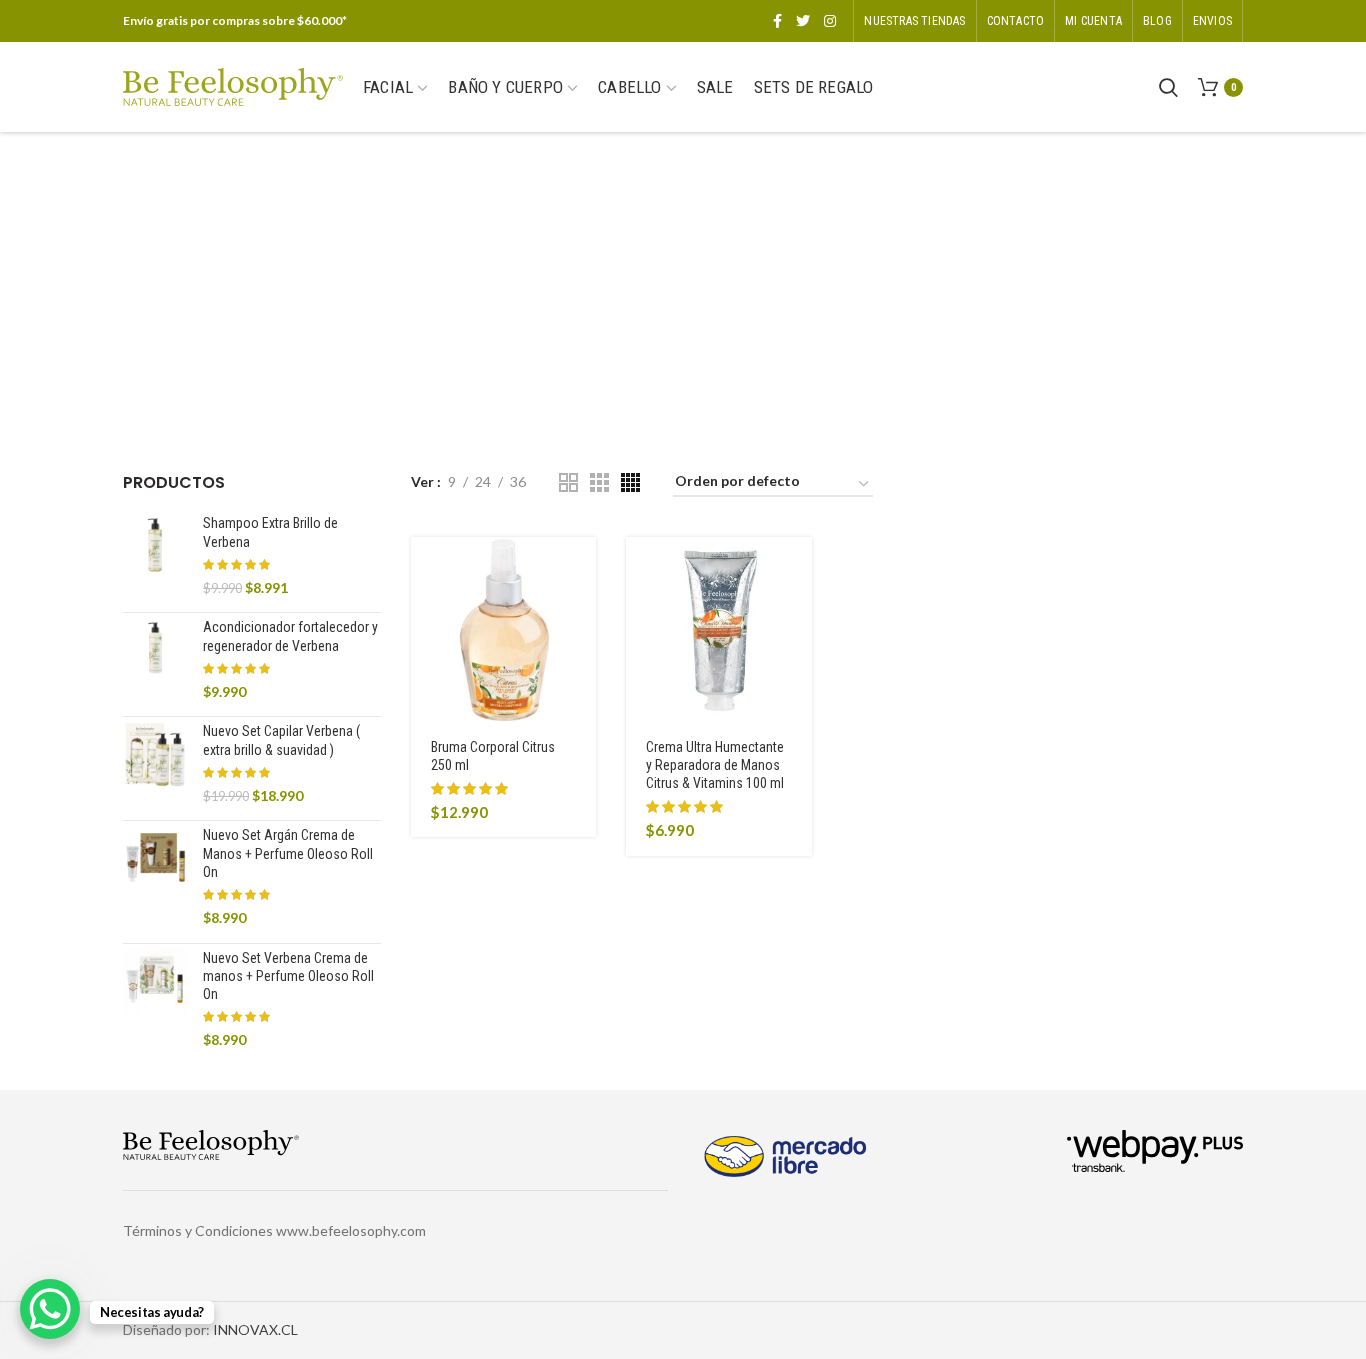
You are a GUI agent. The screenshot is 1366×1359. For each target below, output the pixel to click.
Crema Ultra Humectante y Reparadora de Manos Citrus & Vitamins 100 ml (715, 765)
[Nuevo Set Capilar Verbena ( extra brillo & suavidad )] (155, 763)
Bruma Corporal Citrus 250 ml (493, 756)
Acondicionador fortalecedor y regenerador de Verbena (290, 636)
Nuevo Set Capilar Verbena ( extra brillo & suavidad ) (281, 740)
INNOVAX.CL (255, 1329)
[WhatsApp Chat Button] (50, 1309)
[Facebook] (777, 21)
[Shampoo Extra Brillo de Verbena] (155, 555)
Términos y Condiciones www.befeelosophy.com (274, 1230)
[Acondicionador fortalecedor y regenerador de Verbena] (155, 659)
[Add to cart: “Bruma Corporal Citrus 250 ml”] (581, 569)
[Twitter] (803, 21)
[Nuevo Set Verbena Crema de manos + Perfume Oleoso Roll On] (155, 999)
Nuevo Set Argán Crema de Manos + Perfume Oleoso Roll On (288, 853)
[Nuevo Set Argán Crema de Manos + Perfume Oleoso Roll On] (155, 876)
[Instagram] (830, 21)
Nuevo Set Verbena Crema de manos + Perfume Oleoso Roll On (288, 976)
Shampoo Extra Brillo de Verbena (270, 532)
